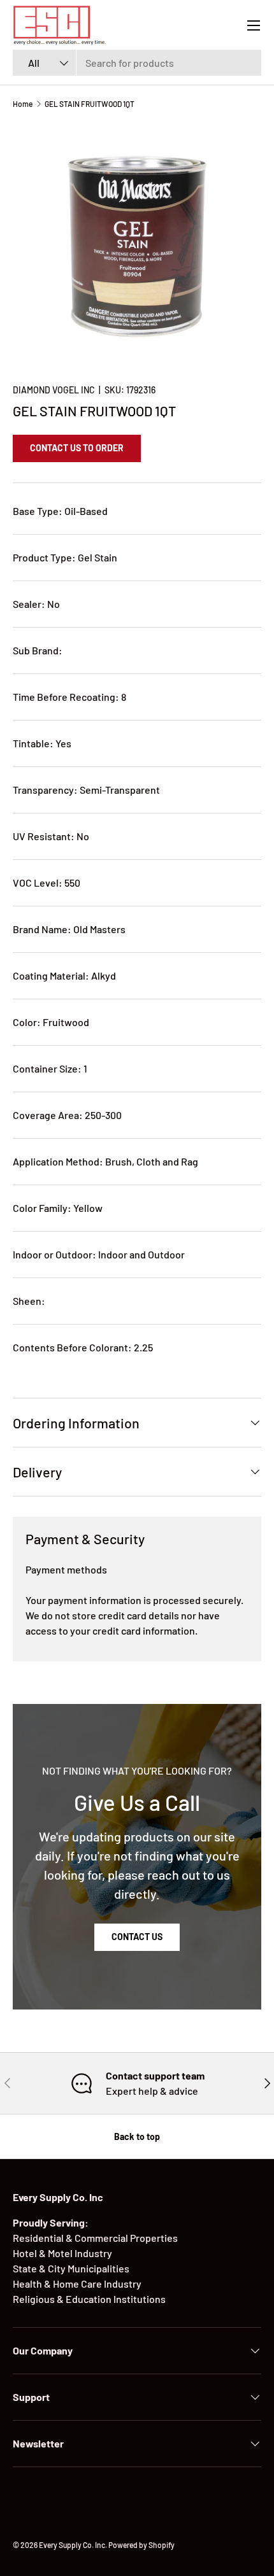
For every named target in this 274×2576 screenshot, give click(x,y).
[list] (137, 246)
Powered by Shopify (141, 2545)
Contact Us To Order (77, 448)
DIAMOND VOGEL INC (54, 390)
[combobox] (137, 63)
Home (23, 104)
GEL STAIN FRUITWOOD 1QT (90, 104)
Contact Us (137, 1937)
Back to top (137, 2136)
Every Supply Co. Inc (72, 2545)
